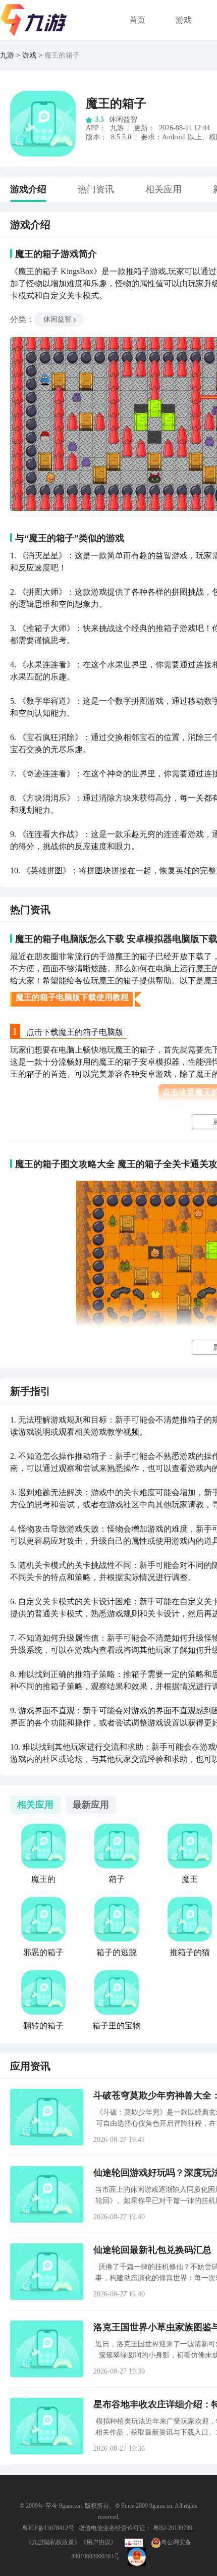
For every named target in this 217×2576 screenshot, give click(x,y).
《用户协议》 (98, 2542)
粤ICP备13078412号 (48, 2528)
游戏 (184, 20)
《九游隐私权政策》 (53, 2542)
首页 (137, 20)
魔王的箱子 (116, 103)
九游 (7, 55)
